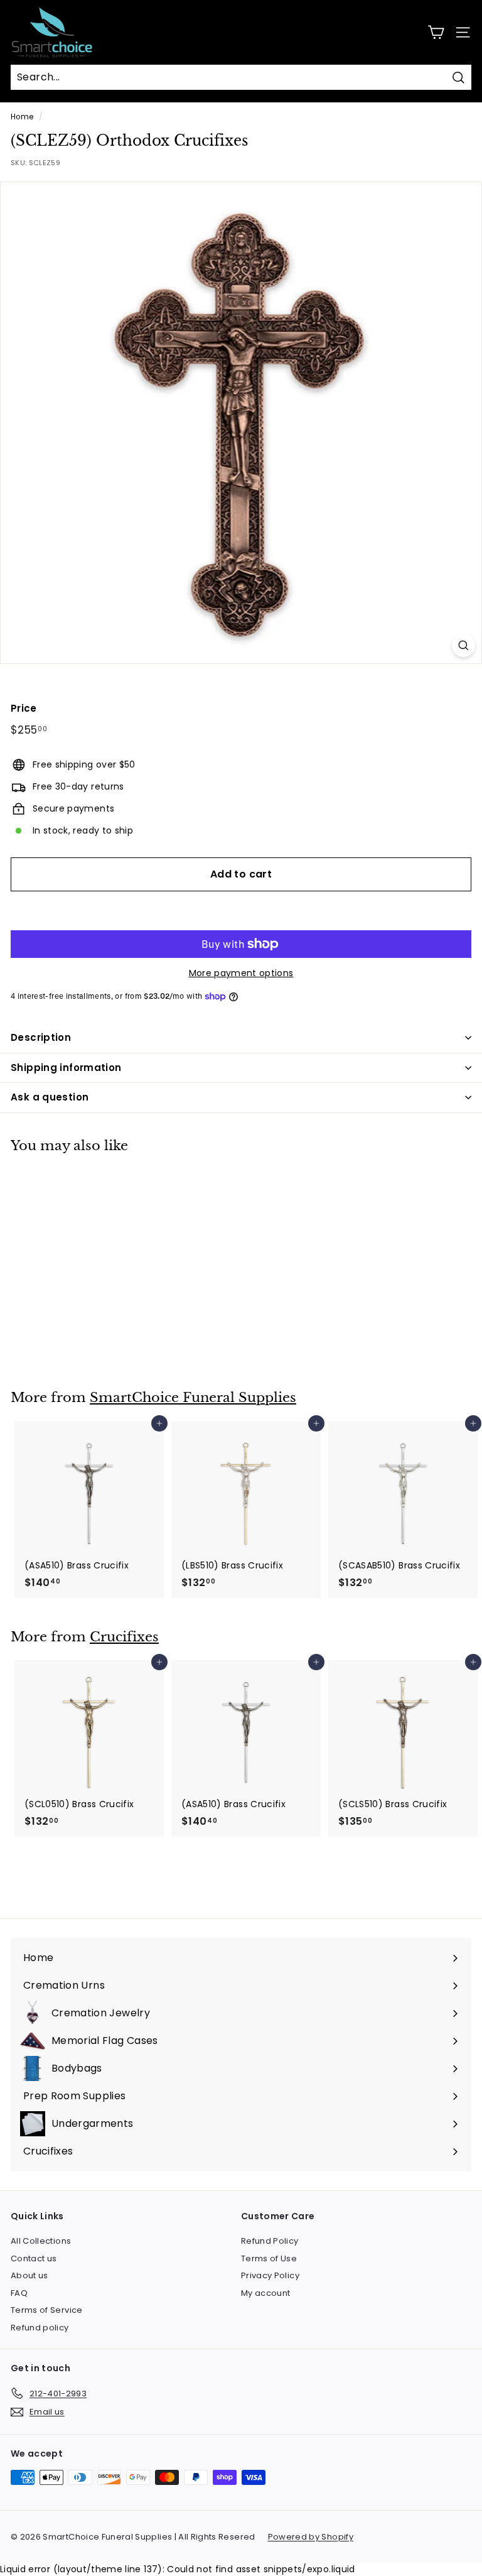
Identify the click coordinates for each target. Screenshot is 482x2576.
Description (41, 1037)
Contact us (34, 2258)
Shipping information (66, 1068)
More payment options (241, 973)
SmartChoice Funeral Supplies (193, 1398)
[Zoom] (463, 645)
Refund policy (40, 2328)
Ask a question (50, 1097)
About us (29, 2275)
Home (22, 117)
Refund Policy (270, 2241)
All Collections (41, 2241)
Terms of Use (269, 2258)
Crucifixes (124, 1637)
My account (266, 2293)
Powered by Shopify (311, 2537)
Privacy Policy (270, 2275)
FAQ (19, 2293)
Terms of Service (47, 2310)
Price (24, 708)
